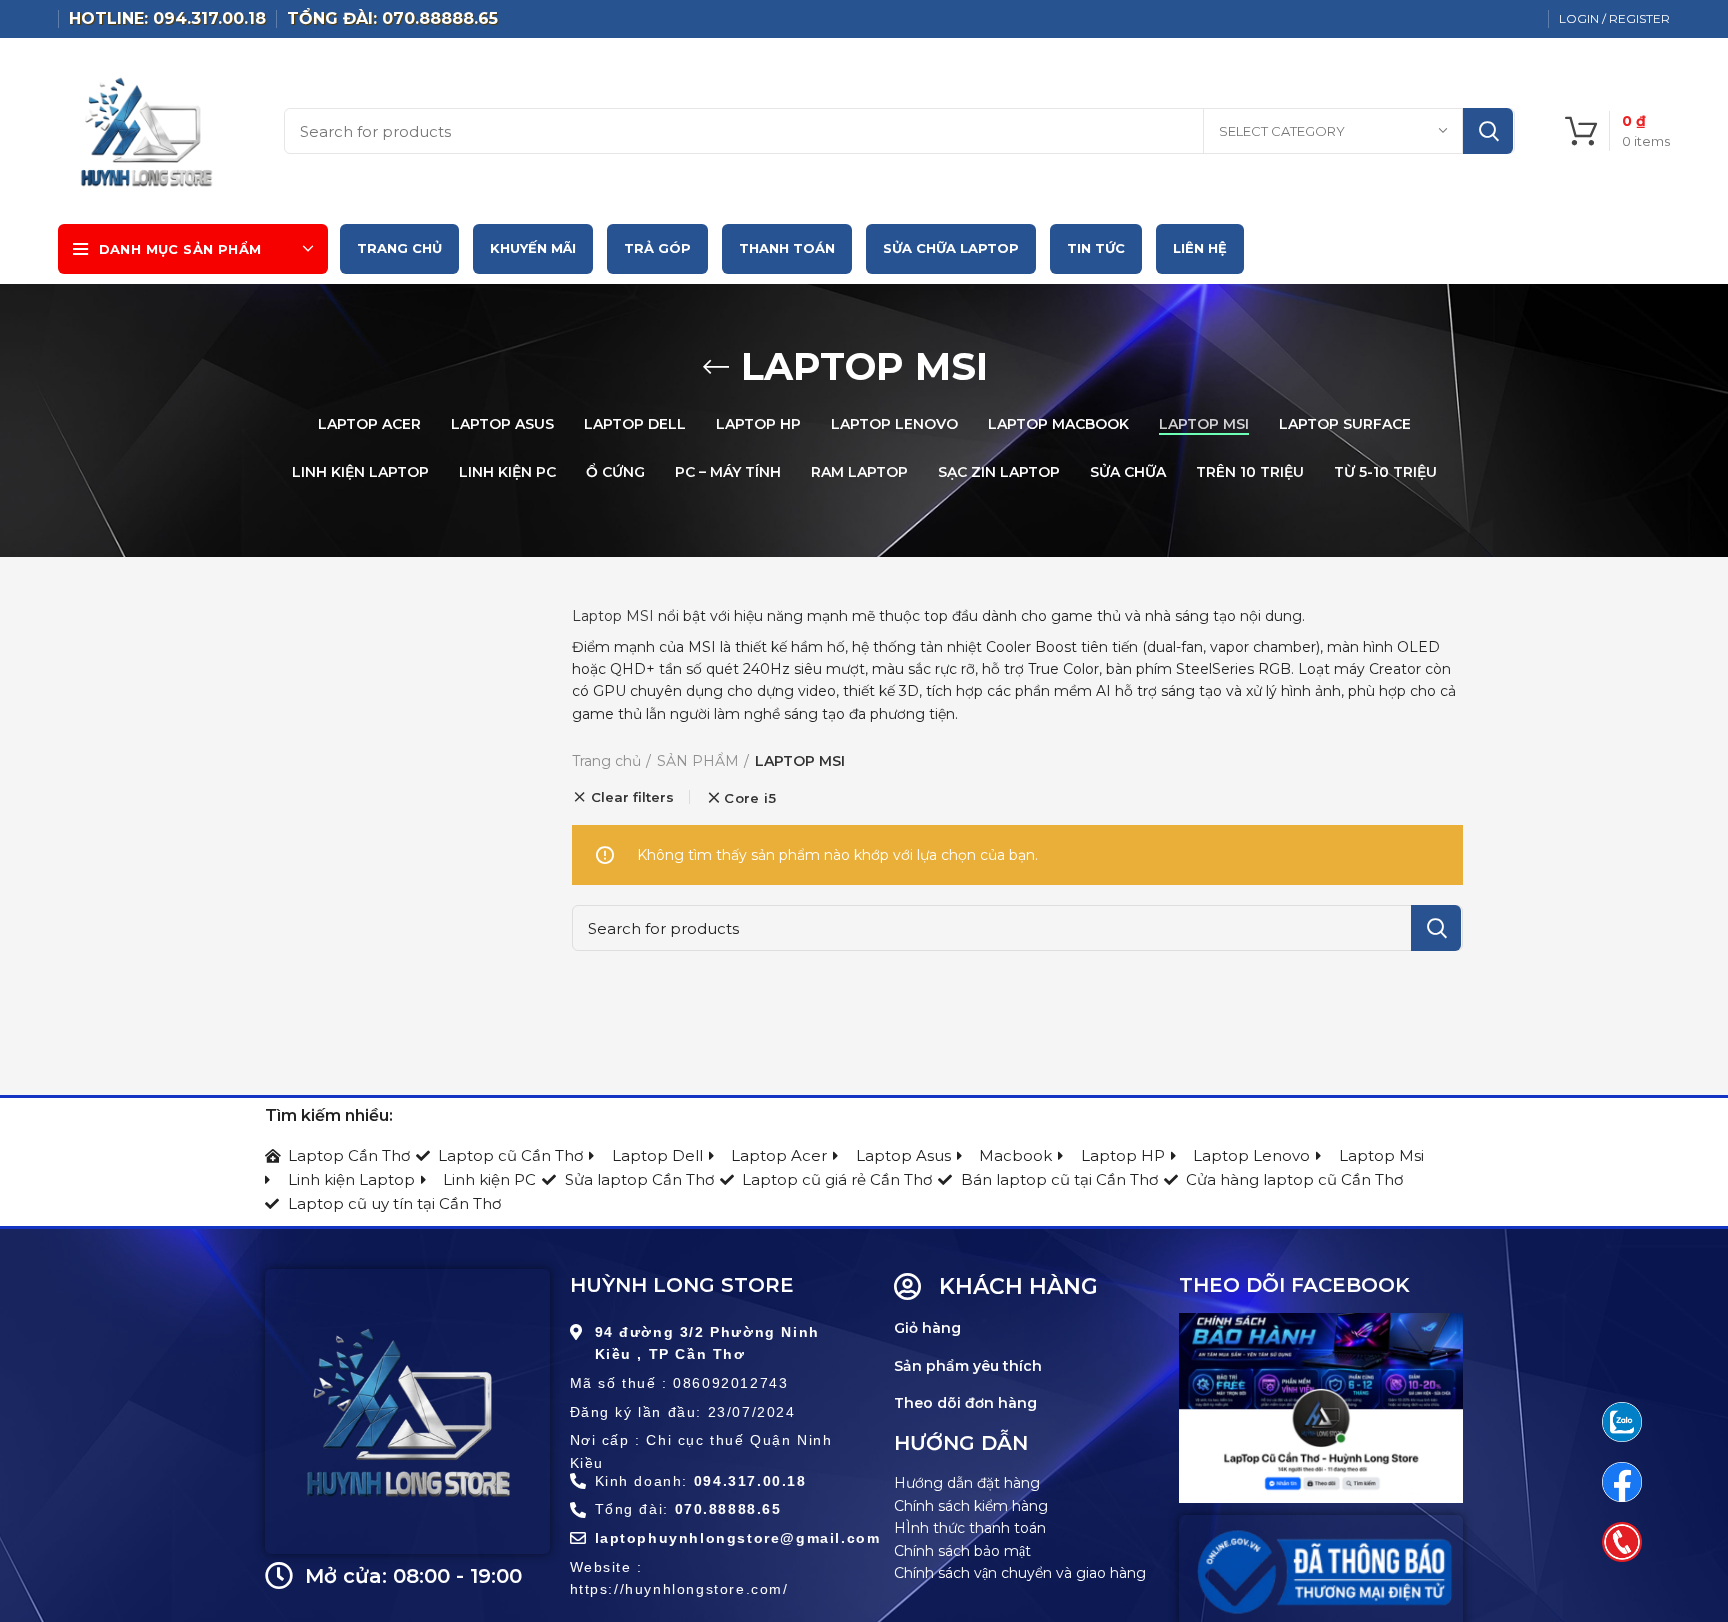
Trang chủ (606, 761)
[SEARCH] (1488, 131)
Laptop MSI (613, 616)
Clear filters (632, 797)
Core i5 (750, 798)
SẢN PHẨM (698, 761)
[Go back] (716, 367)
